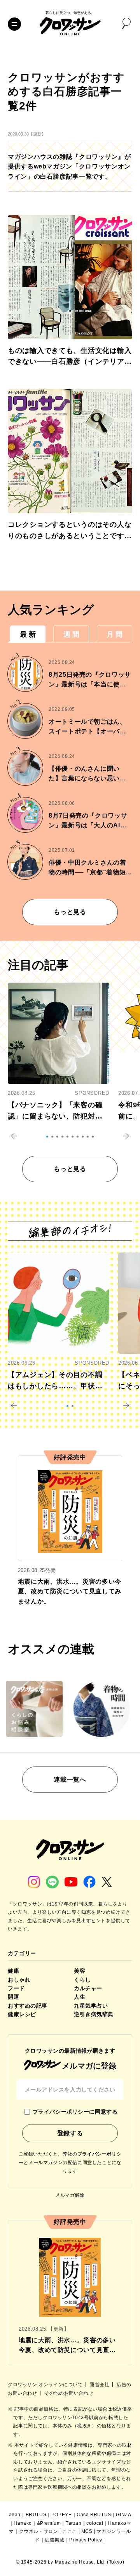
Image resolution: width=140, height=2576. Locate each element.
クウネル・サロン (39, 2531)
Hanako (23, 2523)
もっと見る (70, 912)
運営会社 (100, 2385)
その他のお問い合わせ (69, 2393)
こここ (70, 2531)
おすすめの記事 (28, 2006)
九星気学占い (91, 2006)
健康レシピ (22, 2014)
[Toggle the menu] (14, 24)
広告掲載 (54, 2540)
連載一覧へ (70, 1780)
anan (15, 2515)
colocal (95, 2523)
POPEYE (62, 2515)
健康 (13, 1971)
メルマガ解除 (70, 2195)
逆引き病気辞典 (94, 2014)
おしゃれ (19, 1980)
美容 (80, 1971)
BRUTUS (36, 2515)
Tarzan (74, 2523)
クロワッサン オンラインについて (46, 2385)
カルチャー (88, 1988)
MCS (87, 2531)
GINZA (123, 2515)
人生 (80, 1997)
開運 (13, 1997)
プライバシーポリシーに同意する (75, 2112)
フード (16, 1988)
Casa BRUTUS (94, 2515)
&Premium (49, 2523)
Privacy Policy (86, 2540)
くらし (82, 1980)
